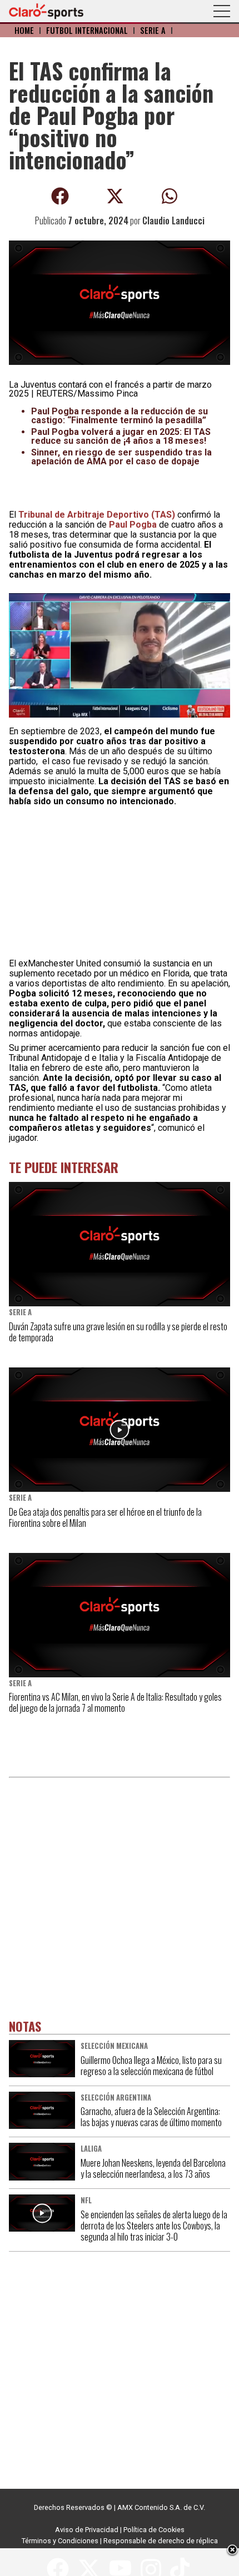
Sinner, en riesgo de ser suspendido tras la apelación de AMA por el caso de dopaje (121, 457)
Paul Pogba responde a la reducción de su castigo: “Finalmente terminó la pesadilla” (120, 416)
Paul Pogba (133, 525)
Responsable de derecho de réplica (161, 2541)
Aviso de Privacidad (87, 2530)
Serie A (153, 30)
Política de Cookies (154, 2530)
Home (24, 30)
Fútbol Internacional (87, 30)
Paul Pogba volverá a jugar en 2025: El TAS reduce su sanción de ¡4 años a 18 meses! (121, 436)
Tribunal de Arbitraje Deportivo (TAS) (97, 515)
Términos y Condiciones (60, 2541)
